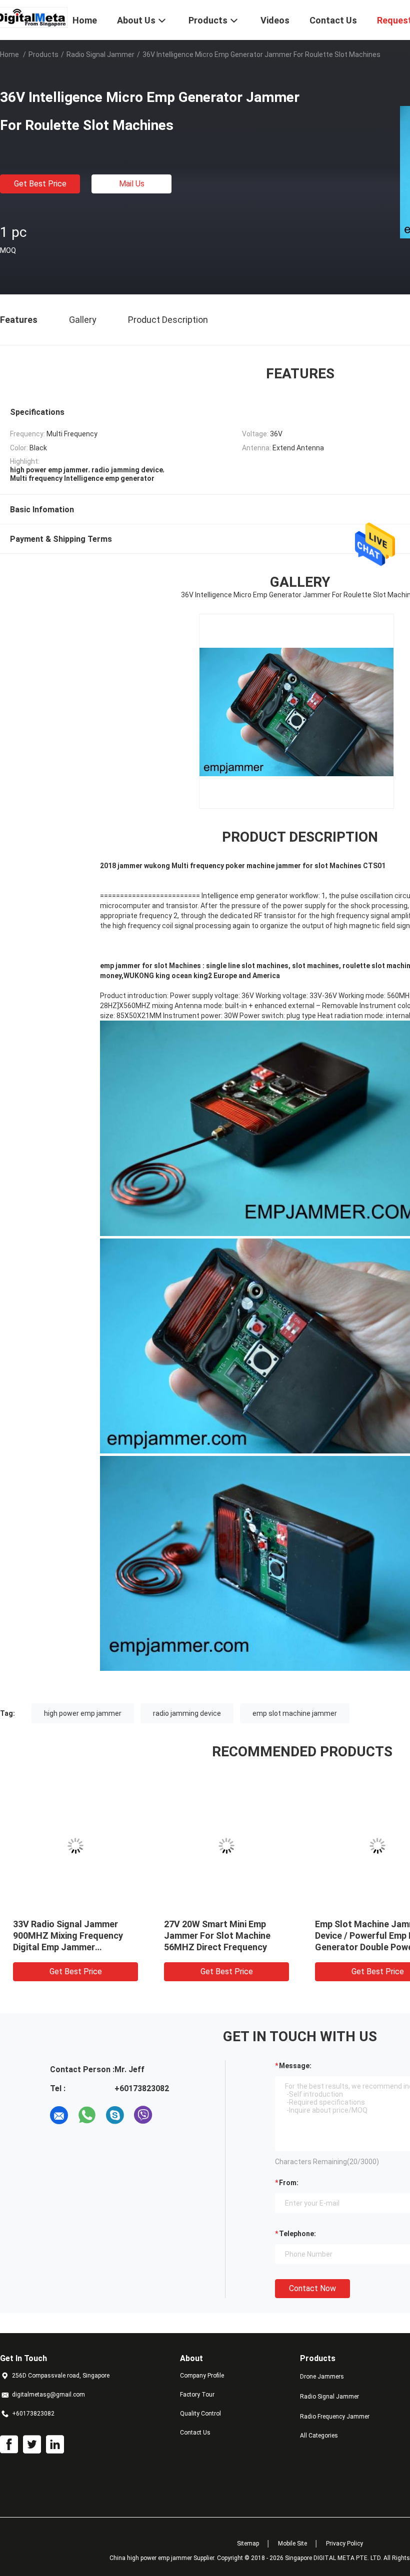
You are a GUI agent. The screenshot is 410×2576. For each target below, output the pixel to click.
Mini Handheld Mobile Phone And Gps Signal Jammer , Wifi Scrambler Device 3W (84, 1935)
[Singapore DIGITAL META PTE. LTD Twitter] (32, 2445)
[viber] (143, 2115)
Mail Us (132, 184)
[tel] (171, 2115)
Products (43, 54)
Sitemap (248, 2544)
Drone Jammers (322, 2377)
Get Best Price (40, 184)
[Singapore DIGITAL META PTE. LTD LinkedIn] (55, 2445)
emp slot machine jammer (295, 1713)
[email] (59, 2115)
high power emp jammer (83, 1713)
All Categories (319, 2436)
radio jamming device (187, 1713)
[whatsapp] (87, 2115)
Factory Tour (197, 2395)
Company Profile (202, 2376)
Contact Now (312, 2288)
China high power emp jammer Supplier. (163, 2558)
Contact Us (195, 2433)
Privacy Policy (344, 2544)
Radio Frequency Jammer (335, 2417)
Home (9, 54)
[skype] (115, 2115)
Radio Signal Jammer (100, 54)
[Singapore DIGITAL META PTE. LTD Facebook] (9, 2445)
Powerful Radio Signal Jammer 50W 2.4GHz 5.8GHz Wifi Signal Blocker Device (234, 1935)
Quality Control (200, 2414)
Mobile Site (292, 2544)
